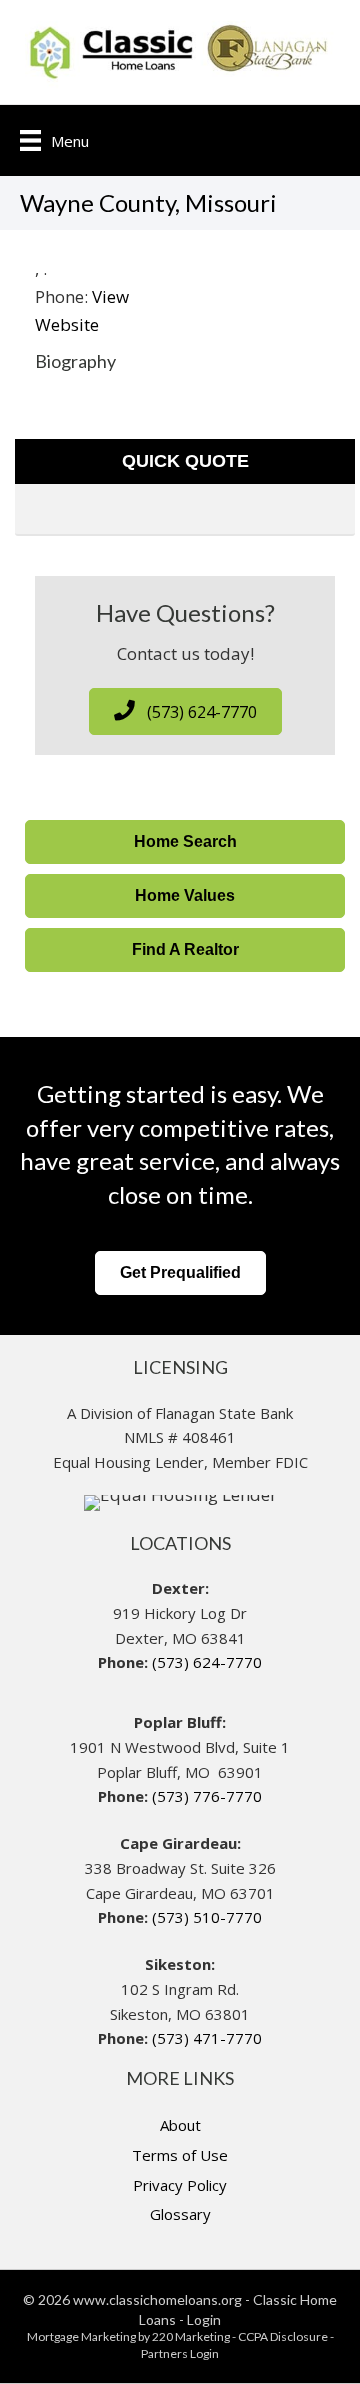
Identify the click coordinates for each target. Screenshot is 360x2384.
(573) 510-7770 (207, 1917)
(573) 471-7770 (207, 2038)
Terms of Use (180, 2155)
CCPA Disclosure (283, 2336)
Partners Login (180, 2353)
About (180, 2125)
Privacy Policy (180, 2185)
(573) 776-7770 (207, 1796)
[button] (185, 711)
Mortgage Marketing (81, 2336)
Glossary (180, 2214)
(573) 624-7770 (207, 1662)
